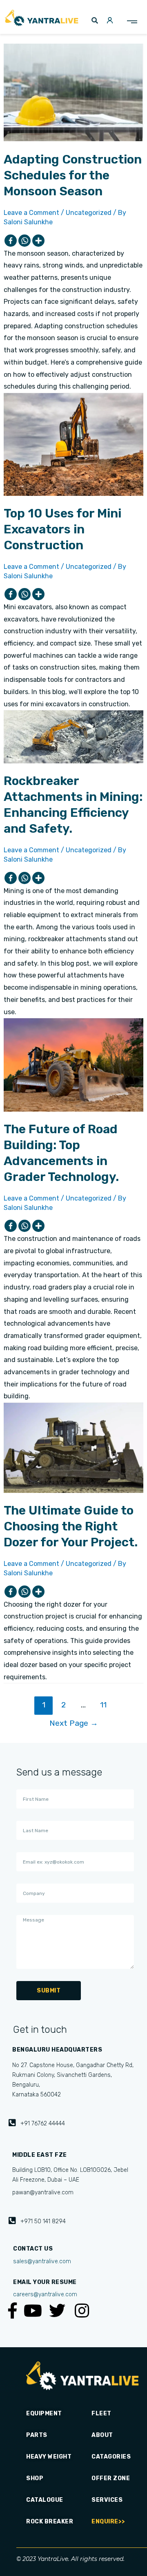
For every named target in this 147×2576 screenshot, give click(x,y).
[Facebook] (11, 241)
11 (103, 1705)
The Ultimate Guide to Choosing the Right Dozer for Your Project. (71, 1526)
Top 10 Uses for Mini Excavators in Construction (62, 529)
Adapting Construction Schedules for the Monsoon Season (73, 175)
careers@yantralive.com (45, 2294)
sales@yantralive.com (42, 2261)
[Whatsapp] (24, 241)
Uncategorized (89, 213)
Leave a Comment (31, 213)
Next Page (74, 1723)
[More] (38, 241)
